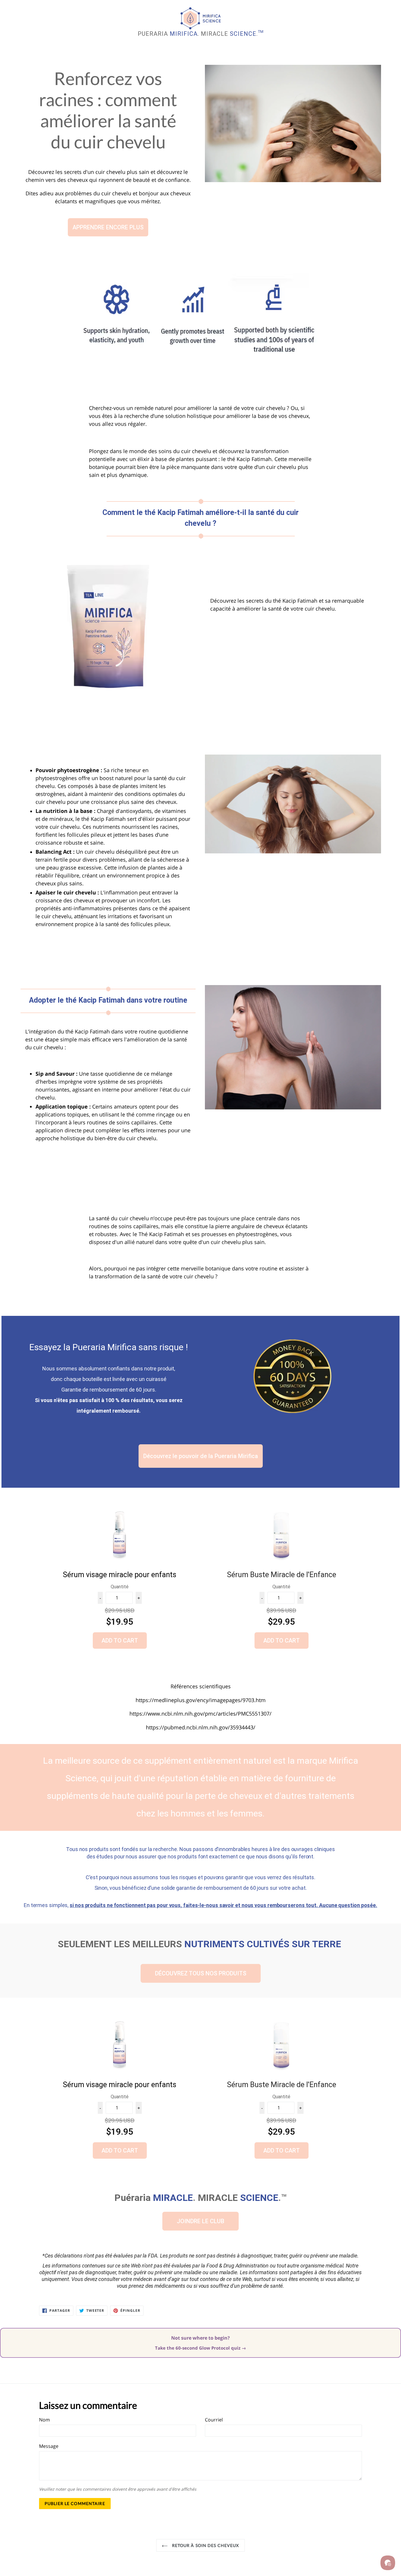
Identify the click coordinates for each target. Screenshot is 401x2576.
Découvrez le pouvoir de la (201, 1456)
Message (49, 2446)
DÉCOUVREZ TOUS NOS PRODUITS (201, 1973)
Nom (44, 2420)
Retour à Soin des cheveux (205, 2545)
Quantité (120, 1587)
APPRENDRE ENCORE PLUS (108, 227)
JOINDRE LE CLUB (201, 2221)
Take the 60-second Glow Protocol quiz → (201, 2348)
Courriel (214, 2420)
